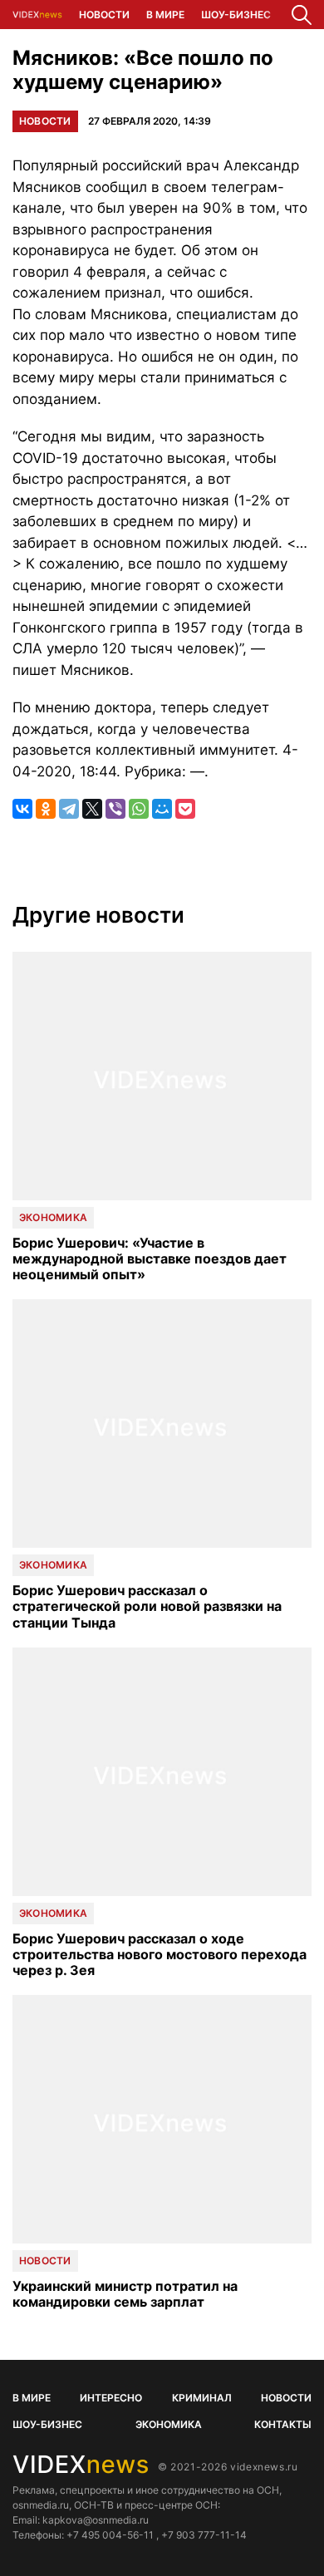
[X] (92, 809)
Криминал (202, 2398)
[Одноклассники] (46, 809)
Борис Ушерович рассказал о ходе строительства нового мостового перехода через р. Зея (160, 1955)
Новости (104, 15)
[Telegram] (69, 809)
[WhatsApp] (139, 809)
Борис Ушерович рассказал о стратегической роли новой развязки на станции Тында (147, 1606)
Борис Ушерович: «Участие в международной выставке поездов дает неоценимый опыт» (150, 1259)
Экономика (53, 1217)
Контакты (283, 2424)
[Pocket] (185, 809)
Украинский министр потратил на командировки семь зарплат (125, 2294)
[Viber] (115, 809)
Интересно (111, 2398)
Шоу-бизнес (236, 15)
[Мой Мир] (162, 809)
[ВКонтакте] (22, 809)
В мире (165, 15)
